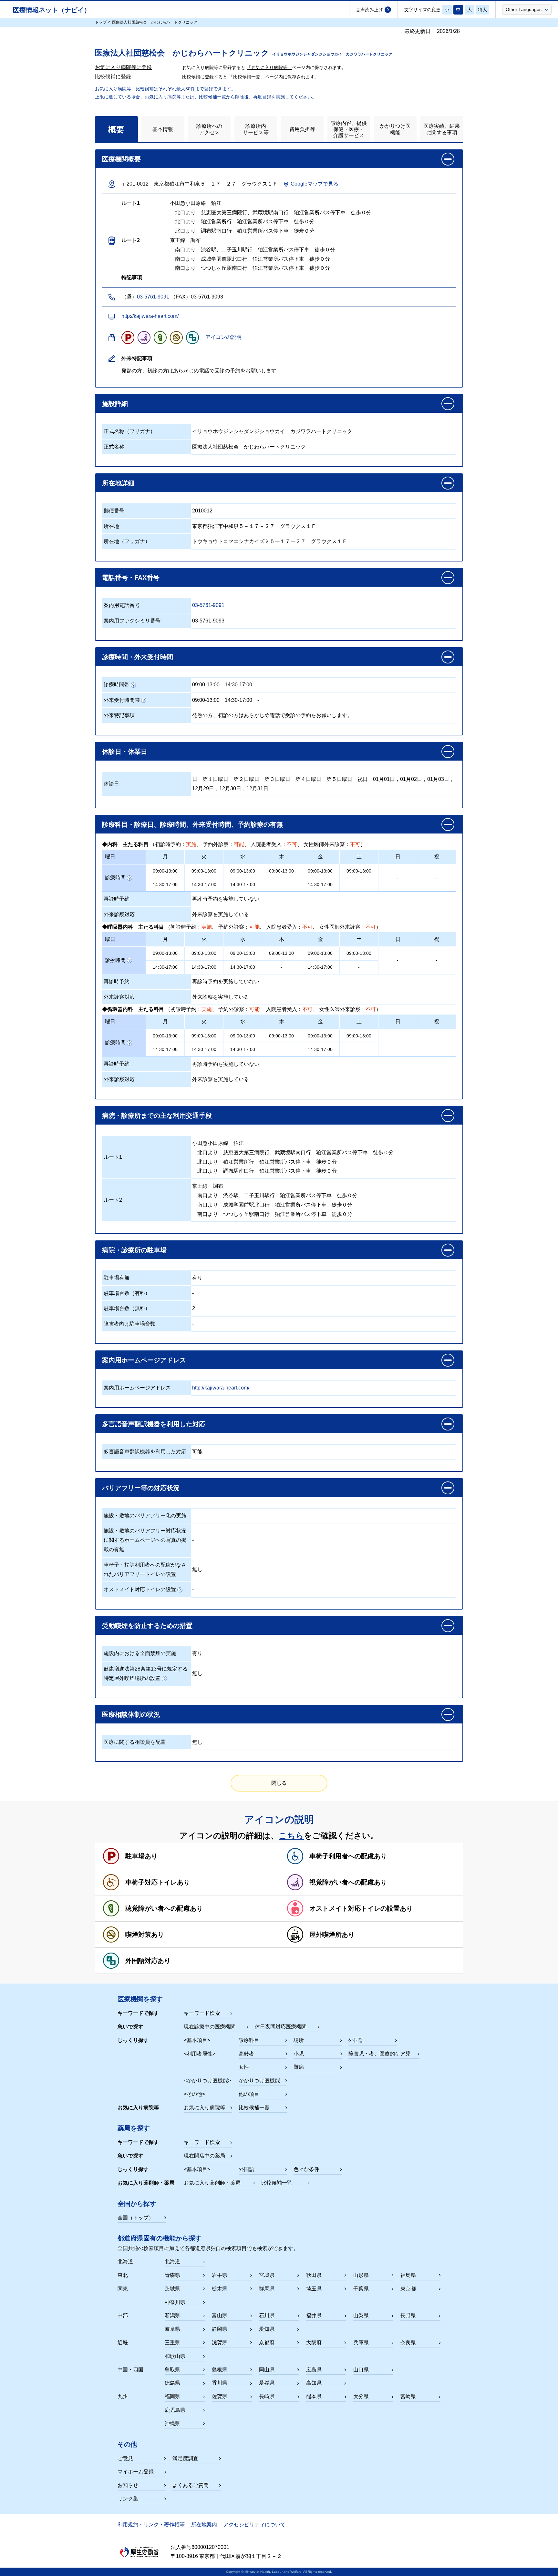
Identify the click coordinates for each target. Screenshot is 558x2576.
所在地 (111, 526)
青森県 (172, 2275)
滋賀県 (220, 2343)
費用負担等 (302, 129)
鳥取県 (172, 2370)
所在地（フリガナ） (127, 541)
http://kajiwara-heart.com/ (150, 316)
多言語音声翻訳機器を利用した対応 (145, 1452)
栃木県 (220, 2289)
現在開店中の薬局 (204, 2156)
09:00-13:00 (206, 685)
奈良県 (408, 2343)
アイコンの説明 (223, 337)
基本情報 (163, 129)
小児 (299, 2054)
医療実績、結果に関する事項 (442, 129)
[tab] (116, 129)
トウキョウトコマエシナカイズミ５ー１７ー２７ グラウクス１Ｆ (270, 541)
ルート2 (113, 1200)
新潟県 (172, 2315)
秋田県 (314, 2275)
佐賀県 (220, 2396)
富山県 (220, 2315)
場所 (299, 2040)
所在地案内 (204, 2525)
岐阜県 (172, 2329)
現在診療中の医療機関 (210, 2027)
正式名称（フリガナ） (129, 431)
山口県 (361, 2370)
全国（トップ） (136, 2218)
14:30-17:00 (238, 685)
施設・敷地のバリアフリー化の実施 (145, 1515)
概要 (116, 129)
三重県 (172, 2343)
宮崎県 (408, 2396)
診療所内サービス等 (256, 129)
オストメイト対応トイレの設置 (140, 1589)
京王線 (200, 1186)
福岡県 (172, 2396)
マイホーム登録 (136, 2472)
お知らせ (128, 2485)
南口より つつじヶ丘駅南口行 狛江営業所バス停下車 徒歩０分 (272, 1214)
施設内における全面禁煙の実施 (140, 1653)
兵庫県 (361, 2343)
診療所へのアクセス (209, 129)
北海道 (172, 2262)
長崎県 (267, 2396)
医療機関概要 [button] (121, 159)
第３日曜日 (277, 779)
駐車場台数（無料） (127, 1308)
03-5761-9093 (208, 621)
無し (197, 1569)
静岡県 (220, 2329)
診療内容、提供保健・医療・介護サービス (349, 129)
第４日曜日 (308, 779)
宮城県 (267, 2275)
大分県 (361, 2396)
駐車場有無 (117, 1278)
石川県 (267, 2315)
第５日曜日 (339, 779)
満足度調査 (185, 2458)
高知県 (314, 2383)
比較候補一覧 (254, 2108)
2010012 (202, 511)
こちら (291, 1835)
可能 (197, 1452)
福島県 (408, 2275)
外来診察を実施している (221, 914)
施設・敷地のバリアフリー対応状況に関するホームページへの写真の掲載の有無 (145, 1540)
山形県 (361, 2275)
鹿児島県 (175, 2410)
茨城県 (172, 2289)
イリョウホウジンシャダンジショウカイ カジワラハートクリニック (272, 431)
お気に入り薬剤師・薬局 (212, 2183)
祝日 (363, 779)
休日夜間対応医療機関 (281, 2027)
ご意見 (125, 2458)
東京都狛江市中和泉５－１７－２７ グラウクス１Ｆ (254, 526)
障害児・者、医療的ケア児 (379, 2054)
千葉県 (361, 2289)
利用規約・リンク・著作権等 (151, 2525)
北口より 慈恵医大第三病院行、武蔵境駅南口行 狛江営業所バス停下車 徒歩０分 (293, 1152)
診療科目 (249, 2040)
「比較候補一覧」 (247, 77)
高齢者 (246, 2054)
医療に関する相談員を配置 (135, 1742)
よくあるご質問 (191, 2485)
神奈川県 (175, 2302)
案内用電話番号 (122, 605)
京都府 (267, 2343)
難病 (299, 2067)
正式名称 (114, 447)
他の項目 (249, 2094)
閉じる (279, 1783)
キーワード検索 (202, 2013)
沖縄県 (172, 2424)
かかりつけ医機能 (395, 129)
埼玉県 (314, 2289)
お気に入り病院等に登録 (123, 67)
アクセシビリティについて (254, 2525)
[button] (527, 9)
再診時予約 (117, 899)
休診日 (111, 784)
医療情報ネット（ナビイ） (52, 10)
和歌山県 (175, 2356)
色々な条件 (306, 2169)
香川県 (220, 2383)
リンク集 (128, 2499)
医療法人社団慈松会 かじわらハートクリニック (249, 447)
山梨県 (361, 2315)
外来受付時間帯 (122, 700)
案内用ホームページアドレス (137, 1388)
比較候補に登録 (113, 77)
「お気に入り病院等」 (269, 67)
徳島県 (172, 2383)
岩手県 (220, 2275)
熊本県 (314, 2396)
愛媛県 (267, 2383)
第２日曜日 (246, 779)
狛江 (239, 1143)
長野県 (408, 2315)
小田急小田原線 (210, 1143)
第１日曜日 (215, 779)
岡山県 (267, 2370)
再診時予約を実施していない (226, 899)
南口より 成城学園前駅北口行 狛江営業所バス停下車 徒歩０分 (272, 1205)
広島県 (314, 2370)
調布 (218, 1186)
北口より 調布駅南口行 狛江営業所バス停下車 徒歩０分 (264, 1171)
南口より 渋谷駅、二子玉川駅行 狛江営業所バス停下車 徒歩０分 (275, 1195)
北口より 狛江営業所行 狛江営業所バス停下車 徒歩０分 (264, 1162)
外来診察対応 (119, 914)
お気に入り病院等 (204, 2108)
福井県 (314, 2315)
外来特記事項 (119, 715)
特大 (482, 10)
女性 (244, 2067)
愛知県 (267, 2329)
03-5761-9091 (153, 297)
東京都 (408, 2289)
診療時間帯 (117, 685)
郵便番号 (114, 511)
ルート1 (113, 1157)
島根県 (220, 2370)
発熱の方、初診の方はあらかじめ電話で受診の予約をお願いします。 (272, 715)
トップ (101, 22)
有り (197, 1278)
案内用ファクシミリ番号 (132, 621)
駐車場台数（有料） (127, 1293)
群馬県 (267, 2289)
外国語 (356, 2040)
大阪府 (314, 2343)
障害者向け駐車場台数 (129, 1324)
